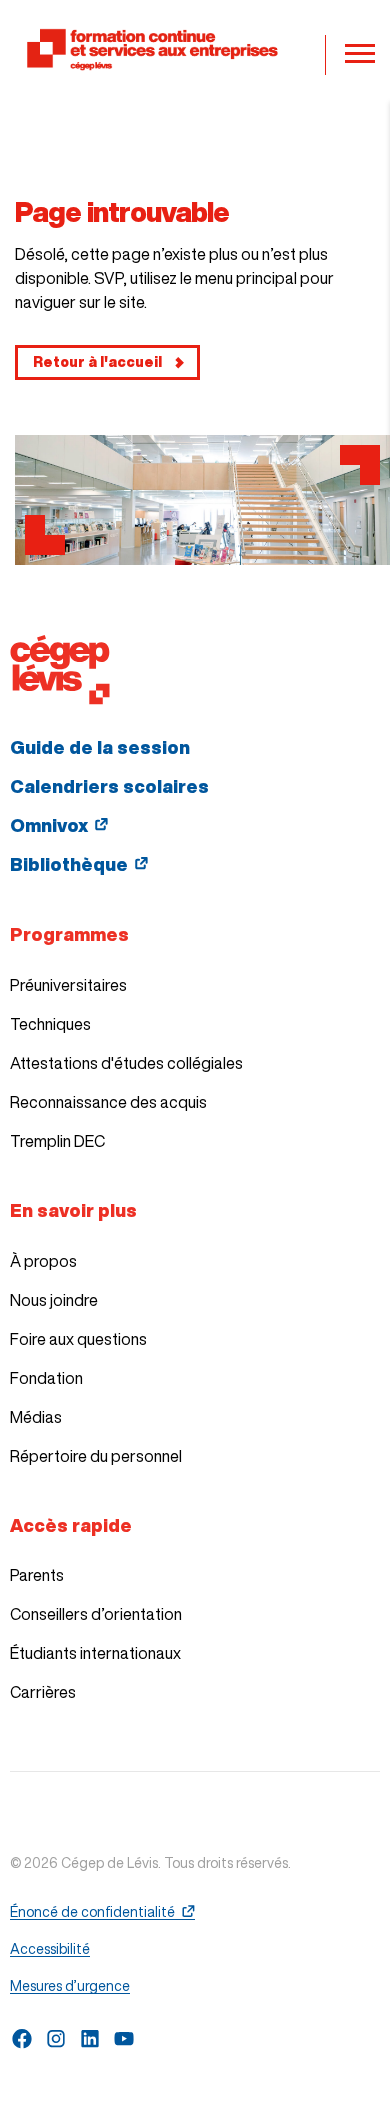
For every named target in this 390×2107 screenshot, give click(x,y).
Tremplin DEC (57, 1141)
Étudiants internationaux (95, 1653)
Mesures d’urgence (70, 1986)
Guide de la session (100, 747)
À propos (43, 1261)
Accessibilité (50, 1949)
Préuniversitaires (68, 985)
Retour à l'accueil (97, 362)
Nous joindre (54, 1300)
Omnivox (49, 825)
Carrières (43, 1692)
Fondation (46, 1378)
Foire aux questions (78, 1339)
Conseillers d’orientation (96, 1614)
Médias (36, 1417)
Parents (37, 1575)
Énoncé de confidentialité (92, 1912)
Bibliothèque (69, 864)
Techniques (50, 1024)
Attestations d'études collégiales (126, 1063)
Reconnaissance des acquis (108, 1102)
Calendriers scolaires (109, 786)
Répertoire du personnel (96, 1456)
